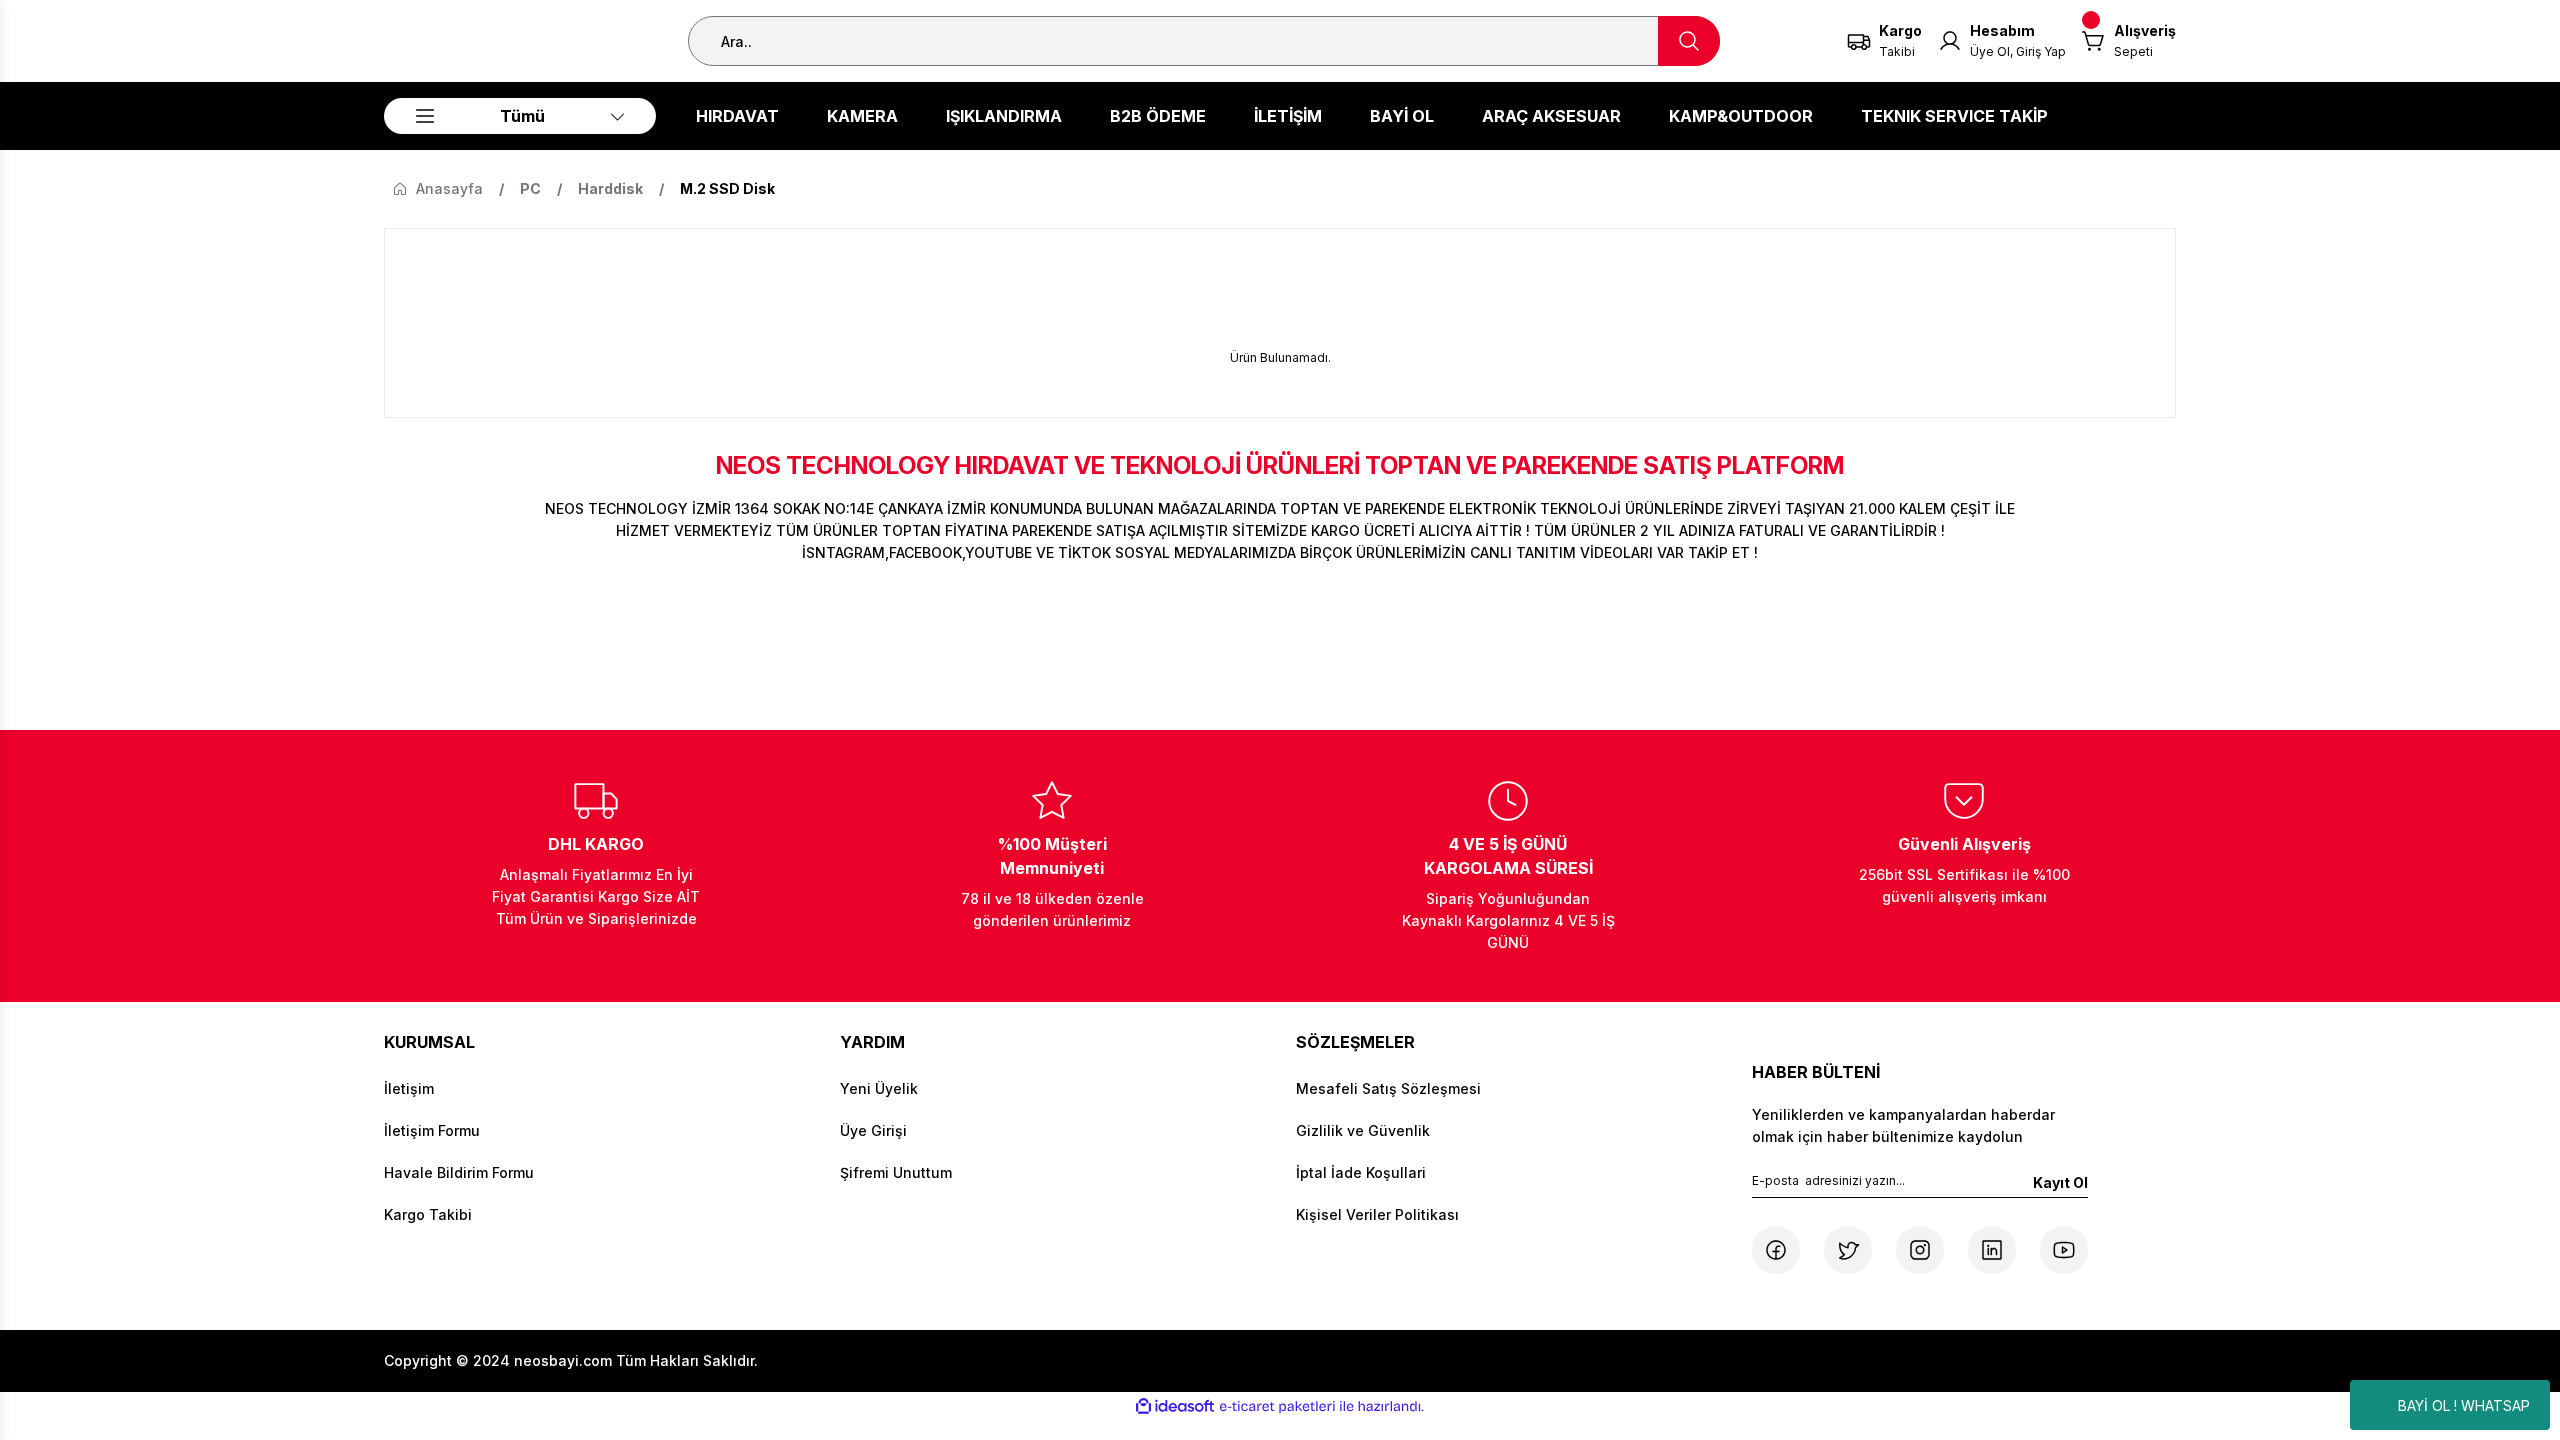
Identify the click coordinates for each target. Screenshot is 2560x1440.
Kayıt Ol (2060, 1182)
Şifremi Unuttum (896, 1172)
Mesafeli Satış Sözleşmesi (1388, 1088)
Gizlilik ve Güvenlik (1363, 1130)
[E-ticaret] (1277, 1407)
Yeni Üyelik (879, 1088)
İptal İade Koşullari (1361, 1172)
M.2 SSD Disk (727, 188)
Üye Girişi (873, 1130)
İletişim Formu (432, 1130)
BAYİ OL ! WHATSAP (2464, 1405)
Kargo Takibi (428, 1214)
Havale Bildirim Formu (459, 1172)
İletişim (409, 1088)
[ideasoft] (1175, 1406)
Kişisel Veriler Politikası (1377, 1214)
